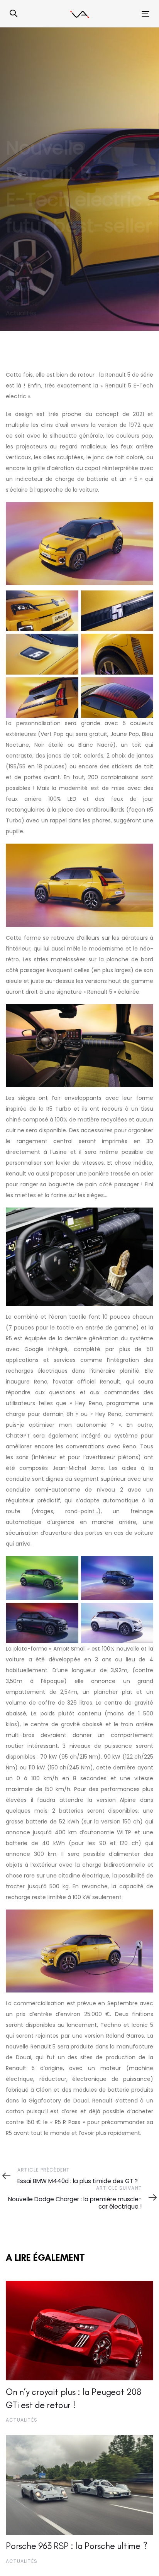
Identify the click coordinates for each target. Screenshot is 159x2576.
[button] (14, 14)
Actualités (21, 313)
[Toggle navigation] (126, 14)
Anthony (19, 264)
